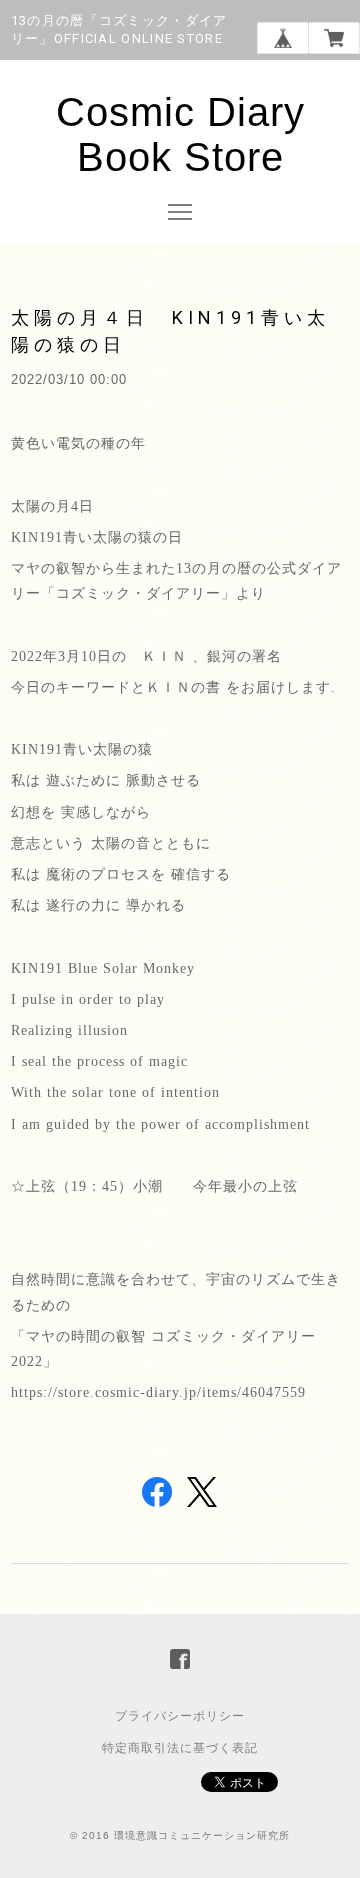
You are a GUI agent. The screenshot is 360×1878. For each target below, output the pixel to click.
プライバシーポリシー (180, 1716)
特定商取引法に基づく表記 (180, 1748)
